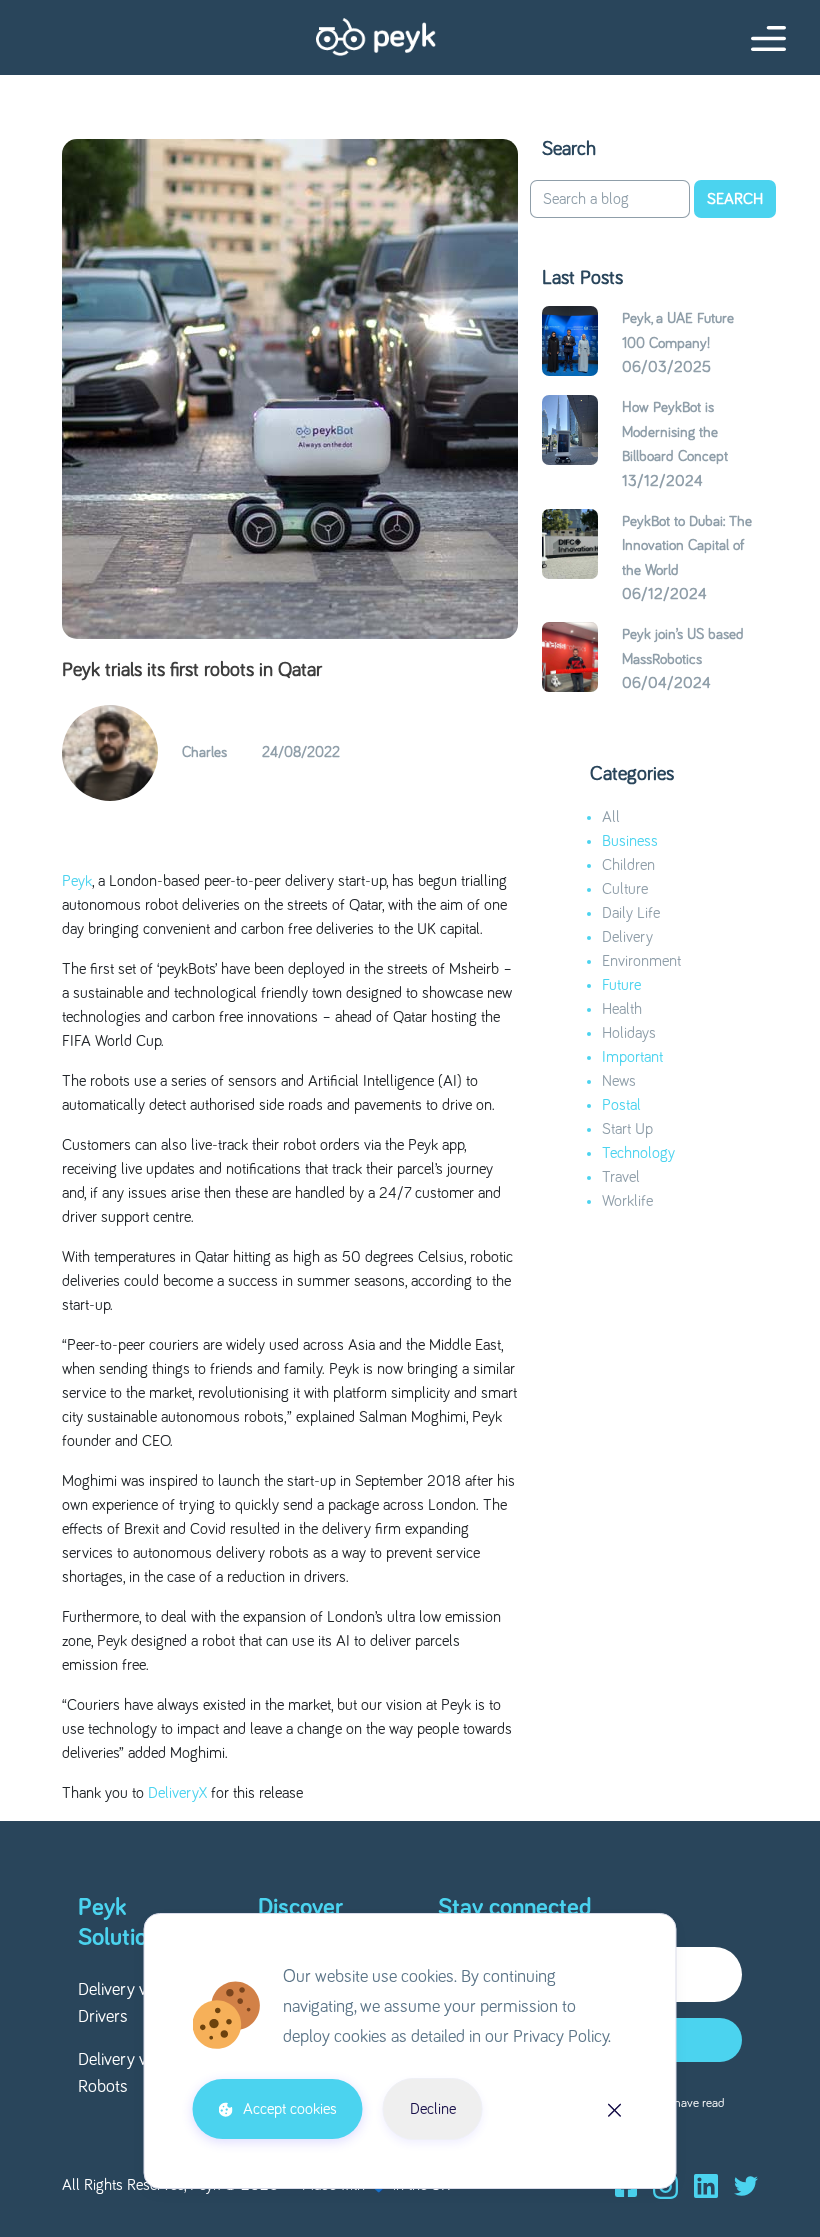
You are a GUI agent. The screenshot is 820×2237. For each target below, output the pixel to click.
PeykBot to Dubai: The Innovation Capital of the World (687, 546)
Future (621, 985)
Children (628, 865)
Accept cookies (290, 2109)
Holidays (629, 1033)
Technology (638, 1153)
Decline (433, 2109)
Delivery (627, 937)
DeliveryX (177, 1793)
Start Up (627, 1129)
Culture (625, 889)
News (619, 1081)
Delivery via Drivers (118, 2003)
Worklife (627, 1201)
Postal (621, 1105)
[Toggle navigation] (762, 41)
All (611, 817)
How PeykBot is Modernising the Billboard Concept (675, 432)
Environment (641, 961)
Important (632, 1057)
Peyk (77, 881)
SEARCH (735, 199)
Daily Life (631, 913)
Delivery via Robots (118, 2073)
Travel (621, 1177)
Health (622, 1009)
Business (630, 841)
